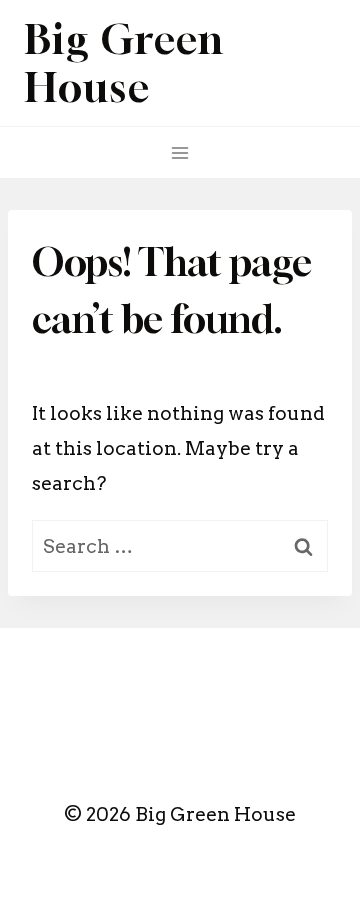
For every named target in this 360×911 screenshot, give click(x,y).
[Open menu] (180, 152)
